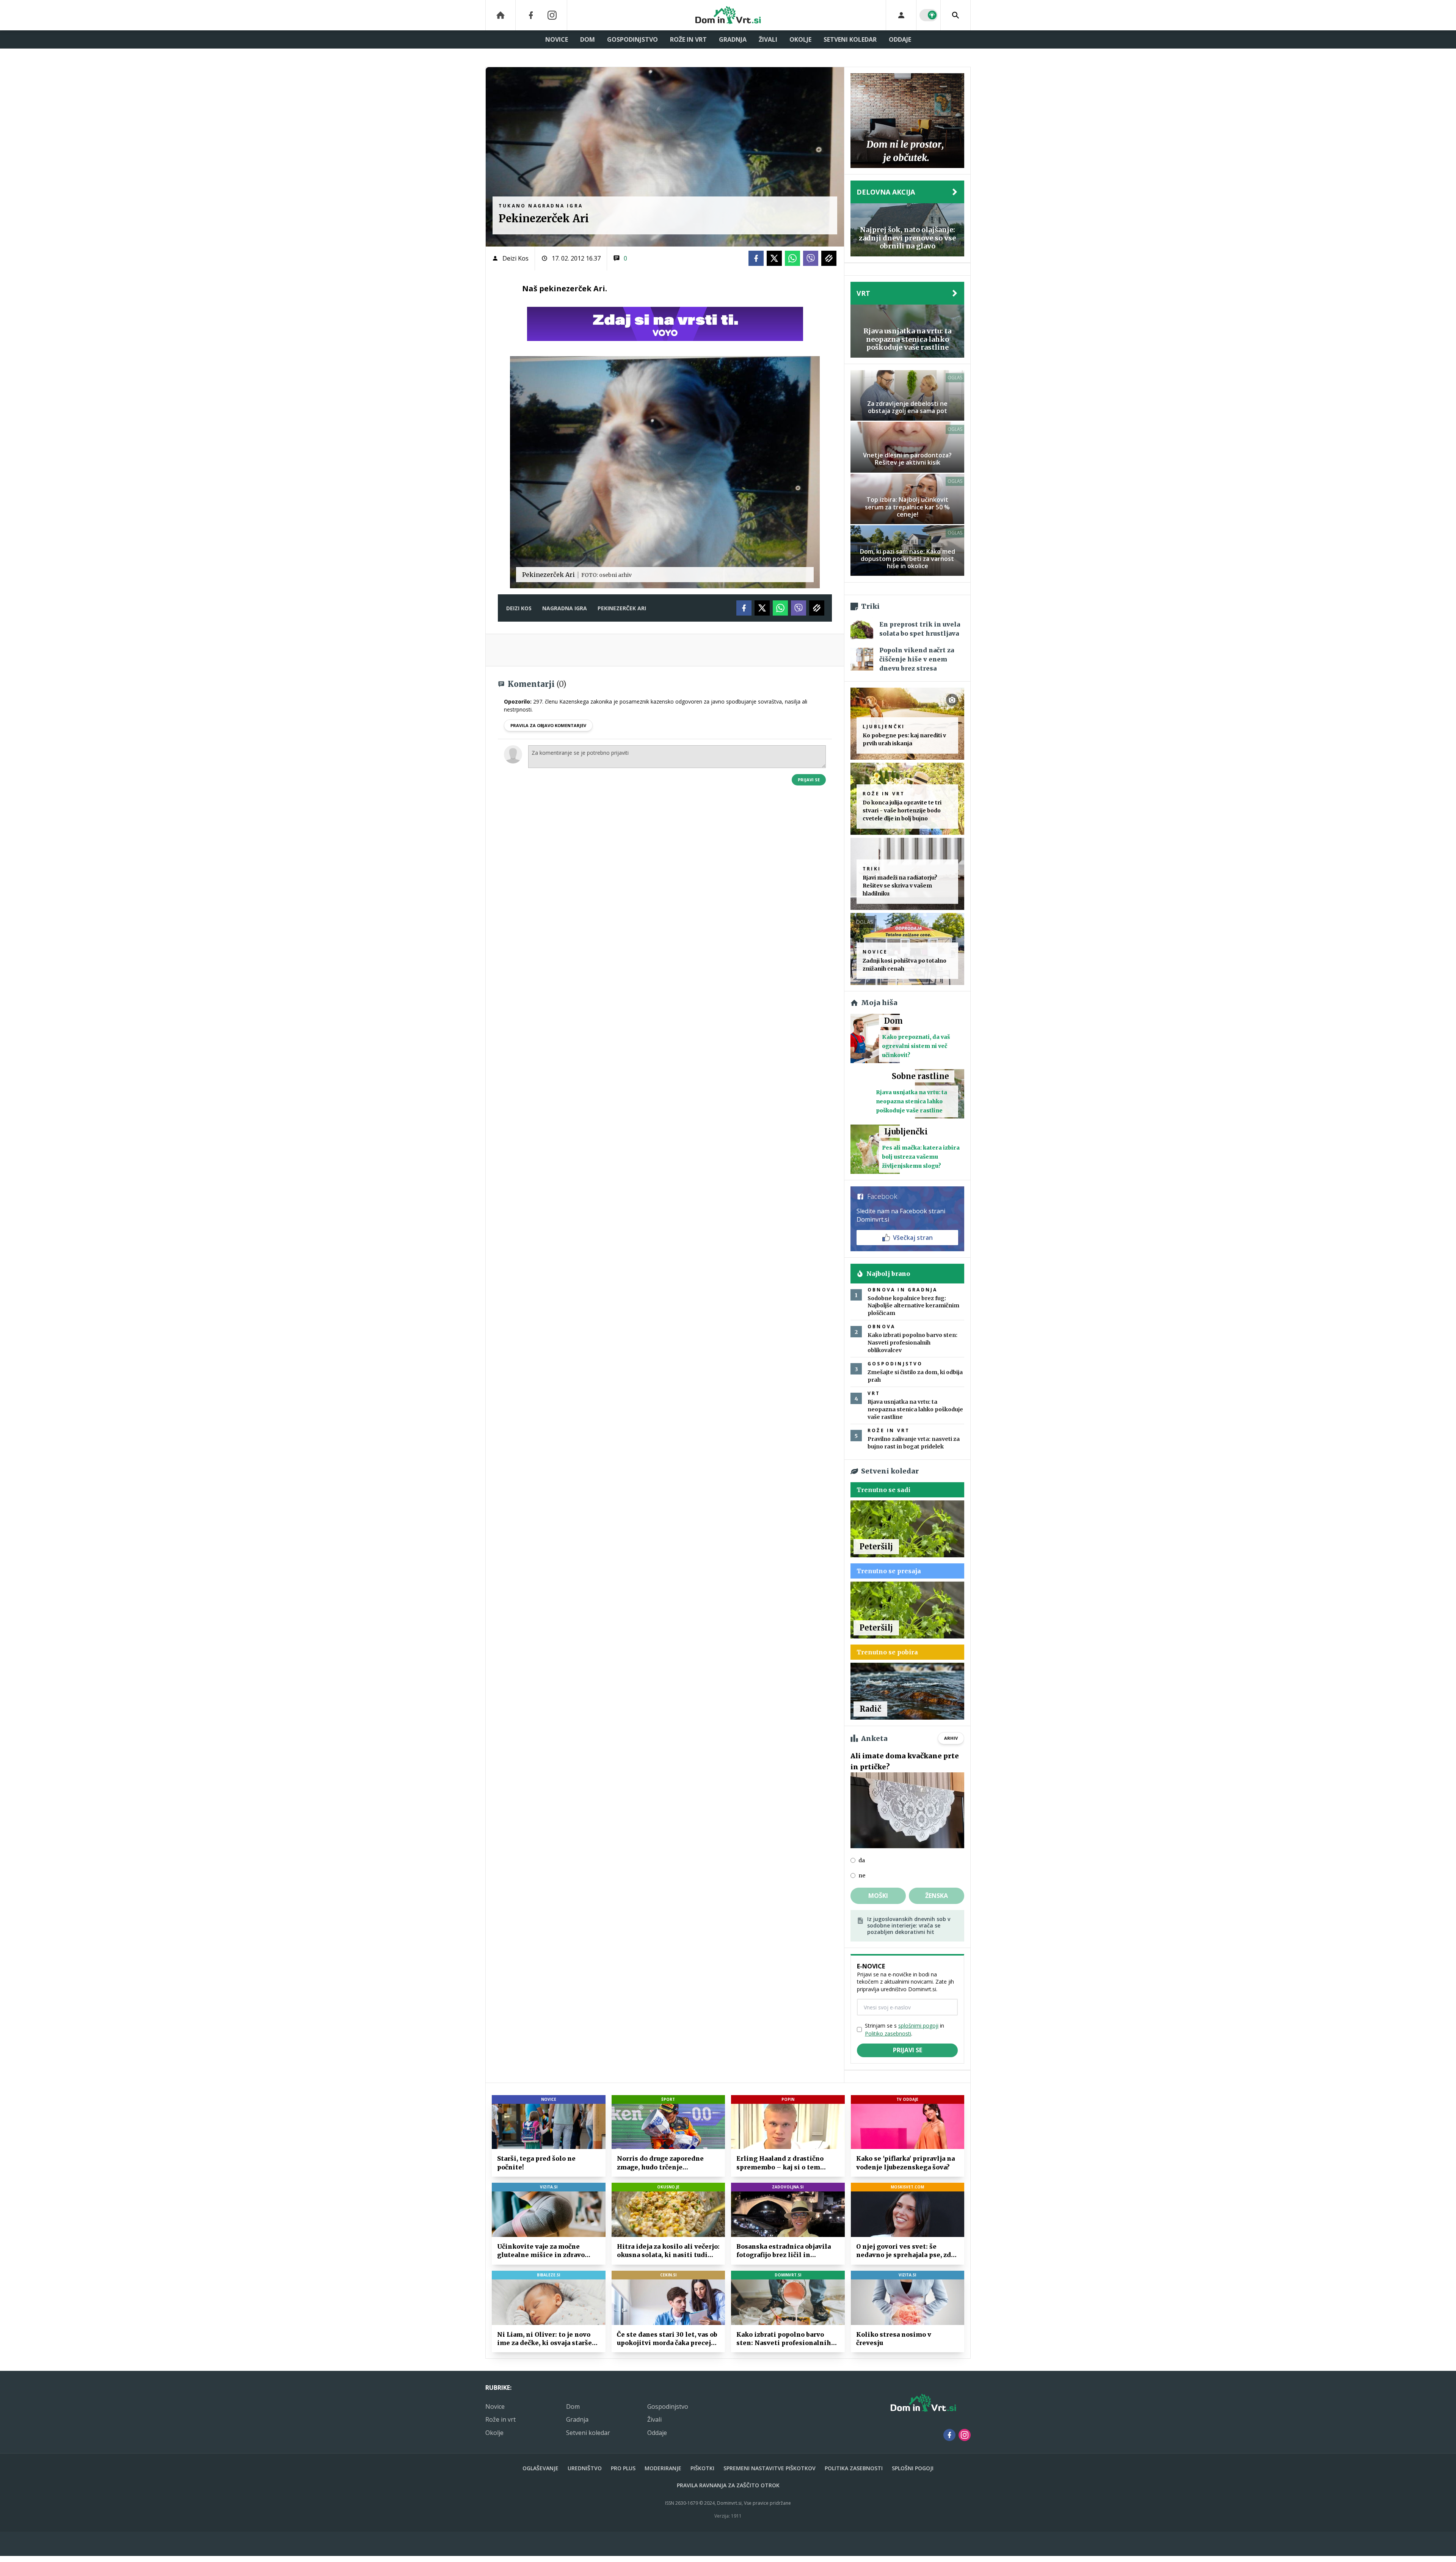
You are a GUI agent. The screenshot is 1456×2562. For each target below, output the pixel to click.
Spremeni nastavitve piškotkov (770, 2468)
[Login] (901, 15)
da (862, 1860)
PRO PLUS (623, 2468)
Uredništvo (585, 2468)
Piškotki (702, 2468)
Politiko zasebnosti (888, 2033)
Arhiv (951, 1738)
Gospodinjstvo (632, 39)
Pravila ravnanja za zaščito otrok (728, 2485)
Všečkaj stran (913, 1238)
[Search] (955, 15)
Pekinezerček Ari (622, 608)
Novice (557, 39)
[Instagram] (552, 15)
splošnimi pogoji (918, 2026)
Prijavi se (809, 780)
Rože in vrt (688, 39)
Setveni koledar (850, 39)
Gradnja (733, 39)
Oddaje (900, 39)
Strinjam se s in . (905, 2029)
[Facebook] (531, 15)
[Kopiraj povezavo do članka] (829, 258)
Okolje (800, 39)
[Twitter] (774, 258)
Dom (588, 39)
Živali (768, 39)
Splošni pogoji (913, 2468)
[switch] (929, 15)
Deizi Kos (515, 258)
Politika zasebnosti (854, 2468)
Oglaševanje (541, 2468)
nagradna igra (565, 608)
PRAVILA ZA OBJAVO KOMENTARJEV (548, 725)
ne (862, 1876)
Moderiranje (663, 2468)
